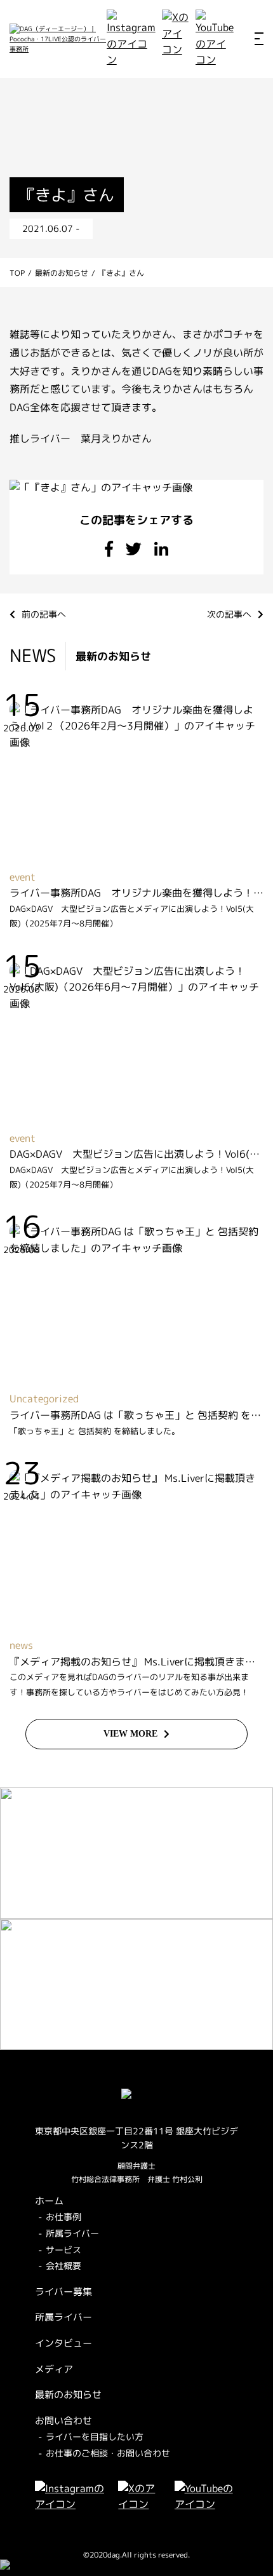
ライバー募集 (63, 2292)
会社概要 (63, 2266)
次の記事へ (229, 614)
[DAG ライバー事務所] (58, 39)
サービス (63, 2250)
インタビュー (63, 2343)
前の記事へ (44, 614)
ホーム (49, 2201)
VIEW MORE (130, 1734)
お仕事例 (63, 2217)
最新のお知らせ (68, 2395)
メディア (54, 2369)
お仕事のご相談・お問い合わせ (108, 2453)
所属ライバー (72, 2233)
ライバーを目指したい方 (95, 2437)
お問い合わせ (63, 2421)
